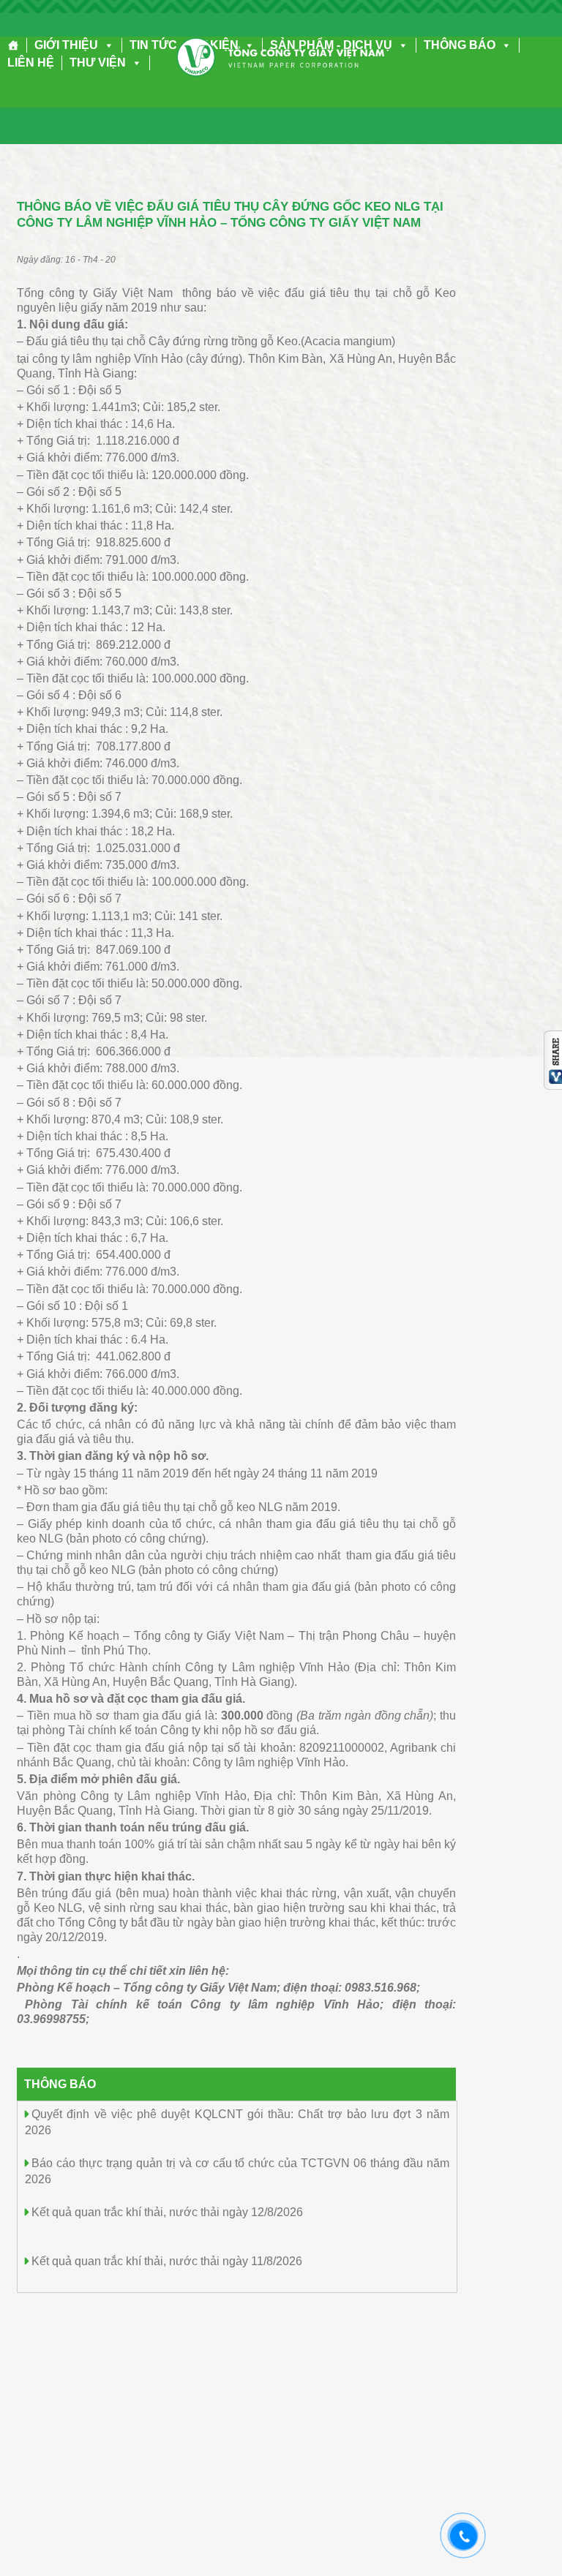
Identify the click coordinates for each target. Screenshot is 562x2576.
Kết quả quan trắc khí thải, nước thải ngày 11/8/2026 (167, 2261)
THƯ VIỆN (98, 63)
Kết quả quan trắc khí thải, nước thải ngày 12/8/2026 (167, 2212)
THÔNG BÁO (460, 45)
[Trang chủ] (14, 45)
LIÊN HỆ (31, 63)
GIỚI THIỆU (66, 45)
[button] (106, 45)
